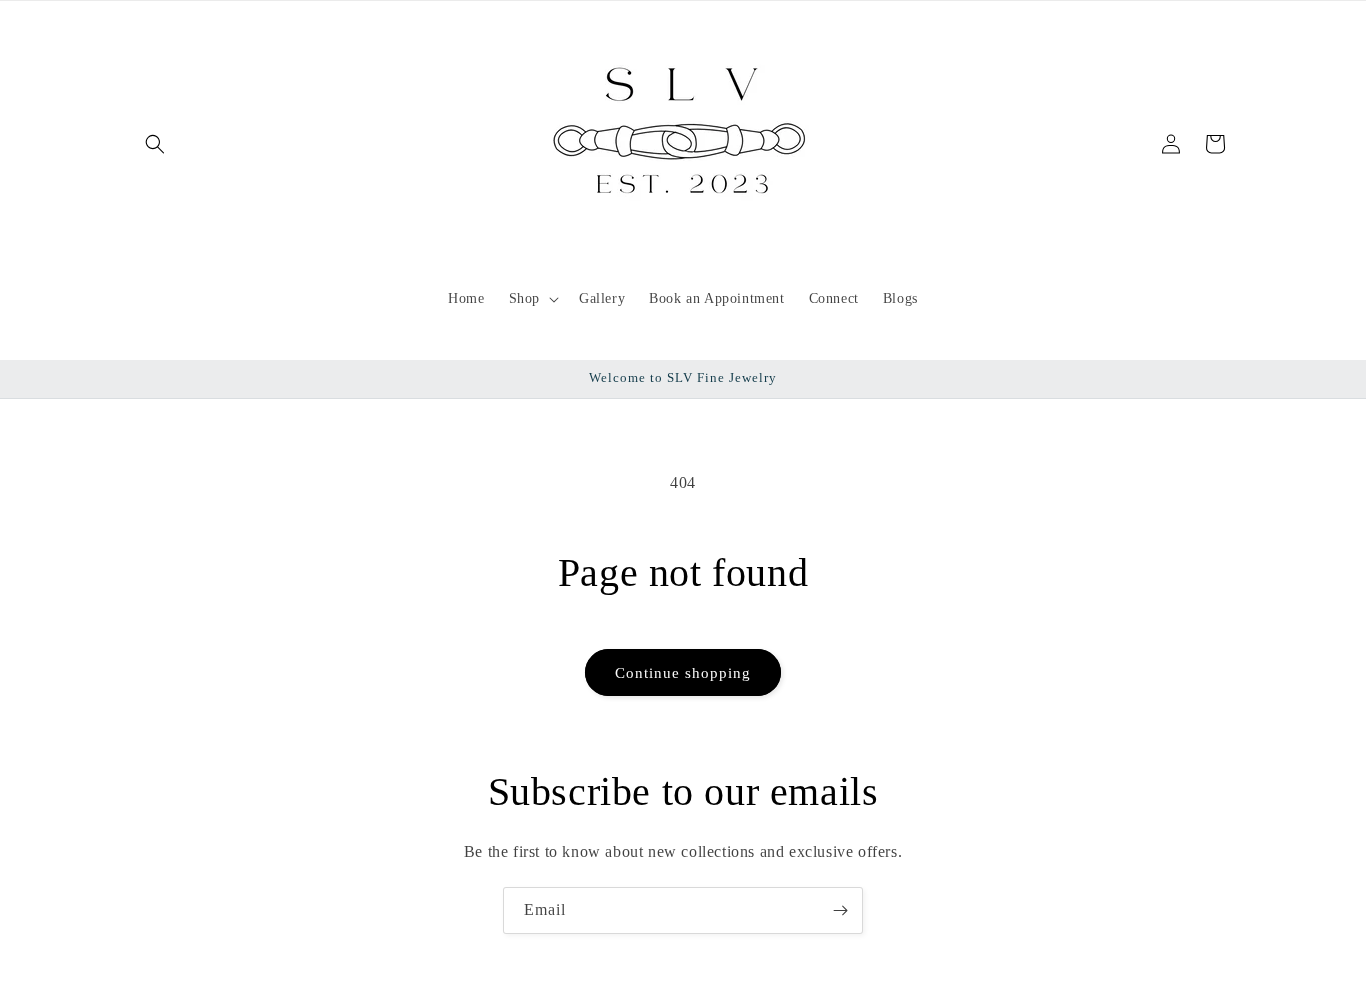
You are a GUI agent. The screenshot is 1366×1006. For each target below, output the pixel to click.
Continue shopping (683, 673)
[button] (155, 144)
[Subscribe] (840, 910)
